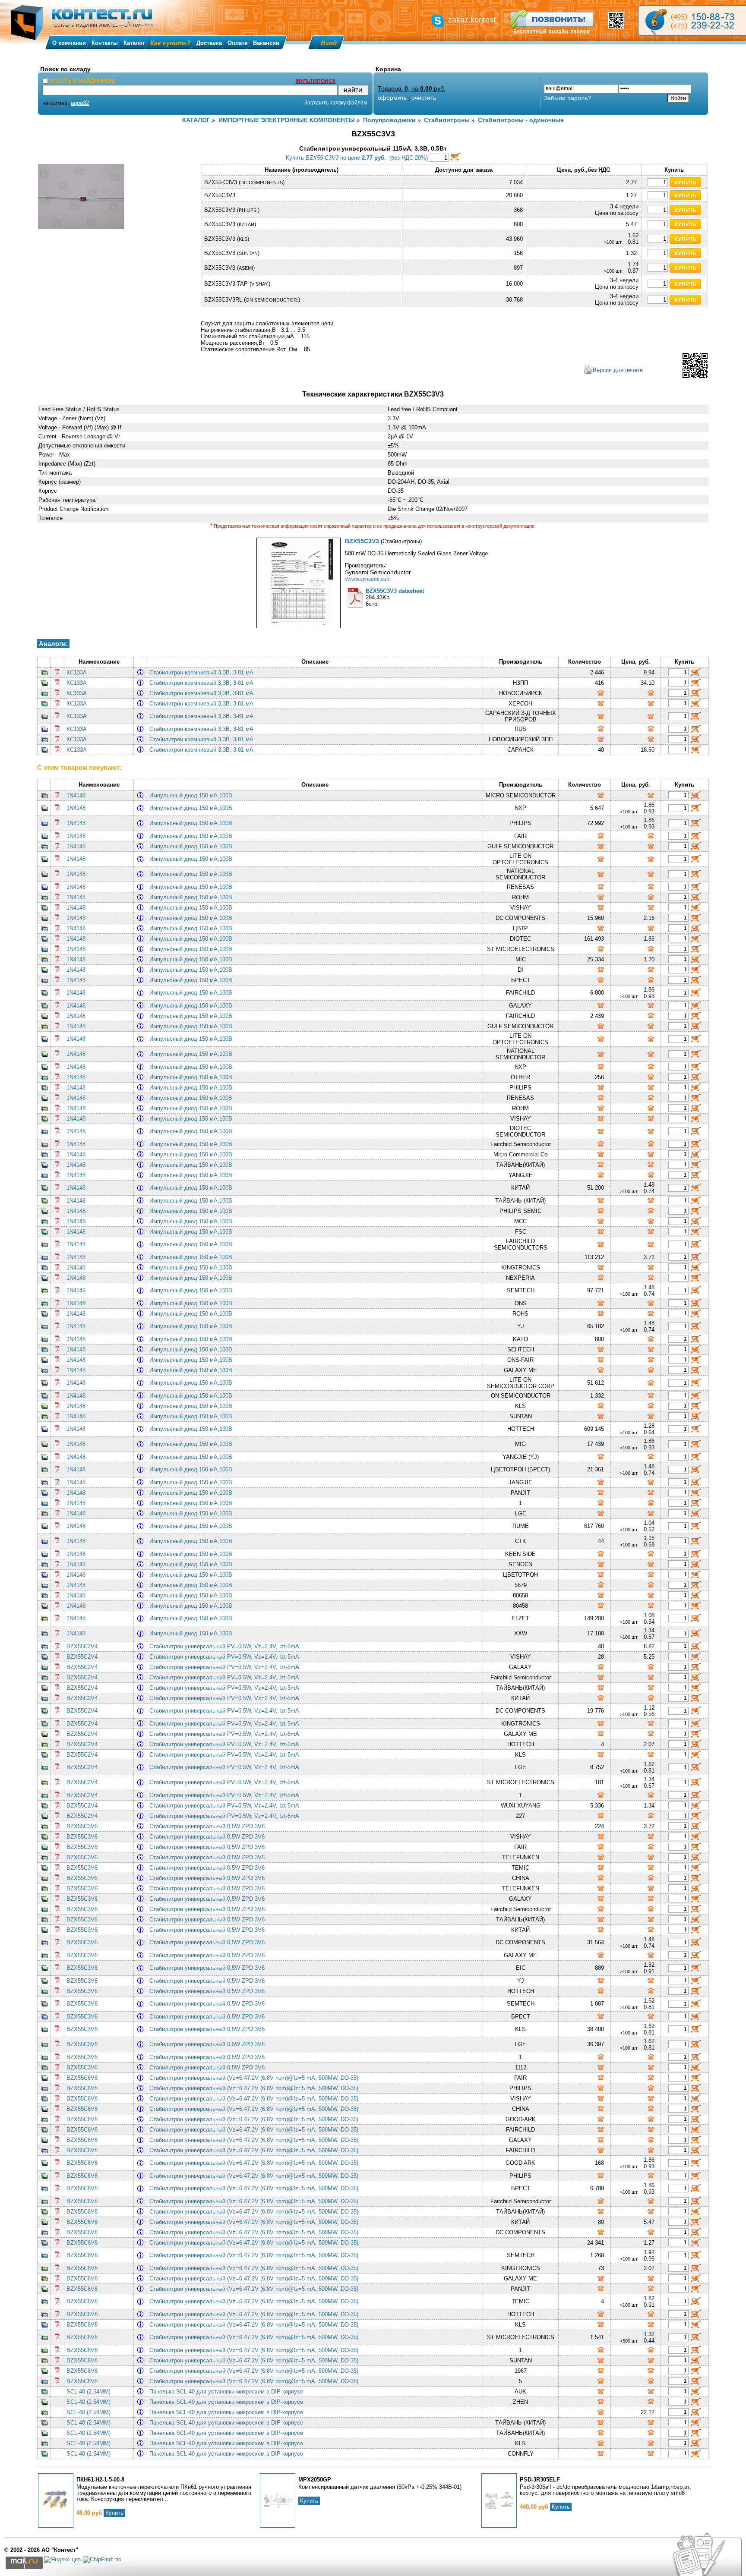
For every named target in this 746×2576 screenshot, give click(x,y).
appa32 (80, 103)
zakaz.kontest (472, 20)
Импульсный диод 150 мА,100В (193, 795)
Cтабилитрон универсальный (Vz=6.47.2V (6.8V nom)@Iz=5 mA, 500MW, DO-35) (256, 2078)
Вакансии (266, 43)
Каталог (134, 43)
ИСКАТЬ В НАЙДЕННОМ (82, 81)
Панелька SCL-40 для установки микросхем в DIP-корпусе (228, 2392)
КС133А (77, 672)
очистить (424, 98)
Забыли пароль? (567, 98)
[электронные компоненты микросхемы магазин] (692, 20)
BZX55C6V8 (82, 2078)
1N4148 (76, 795)
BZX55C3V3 (362, 541)
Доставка (209, 43)
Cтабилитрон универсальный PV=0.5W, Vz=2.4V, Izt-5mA (226, 1646)
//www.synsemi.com (368, 579)
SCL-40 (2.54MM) (89, 2392)
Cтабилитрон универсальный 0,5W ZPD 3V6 (209, 1826)
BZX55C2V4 (82, 1646)
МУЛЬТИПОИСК (316, 81)
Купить (114, 2513)
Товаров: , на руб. (412, 88)
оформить (392, 98)
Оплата (237, 43)
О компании (69, 43)
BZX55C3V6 (82, 1826)
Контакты (105, 43)
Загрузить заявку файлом (336, 103)
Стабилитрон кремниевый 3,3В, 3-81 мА (203, 672)
